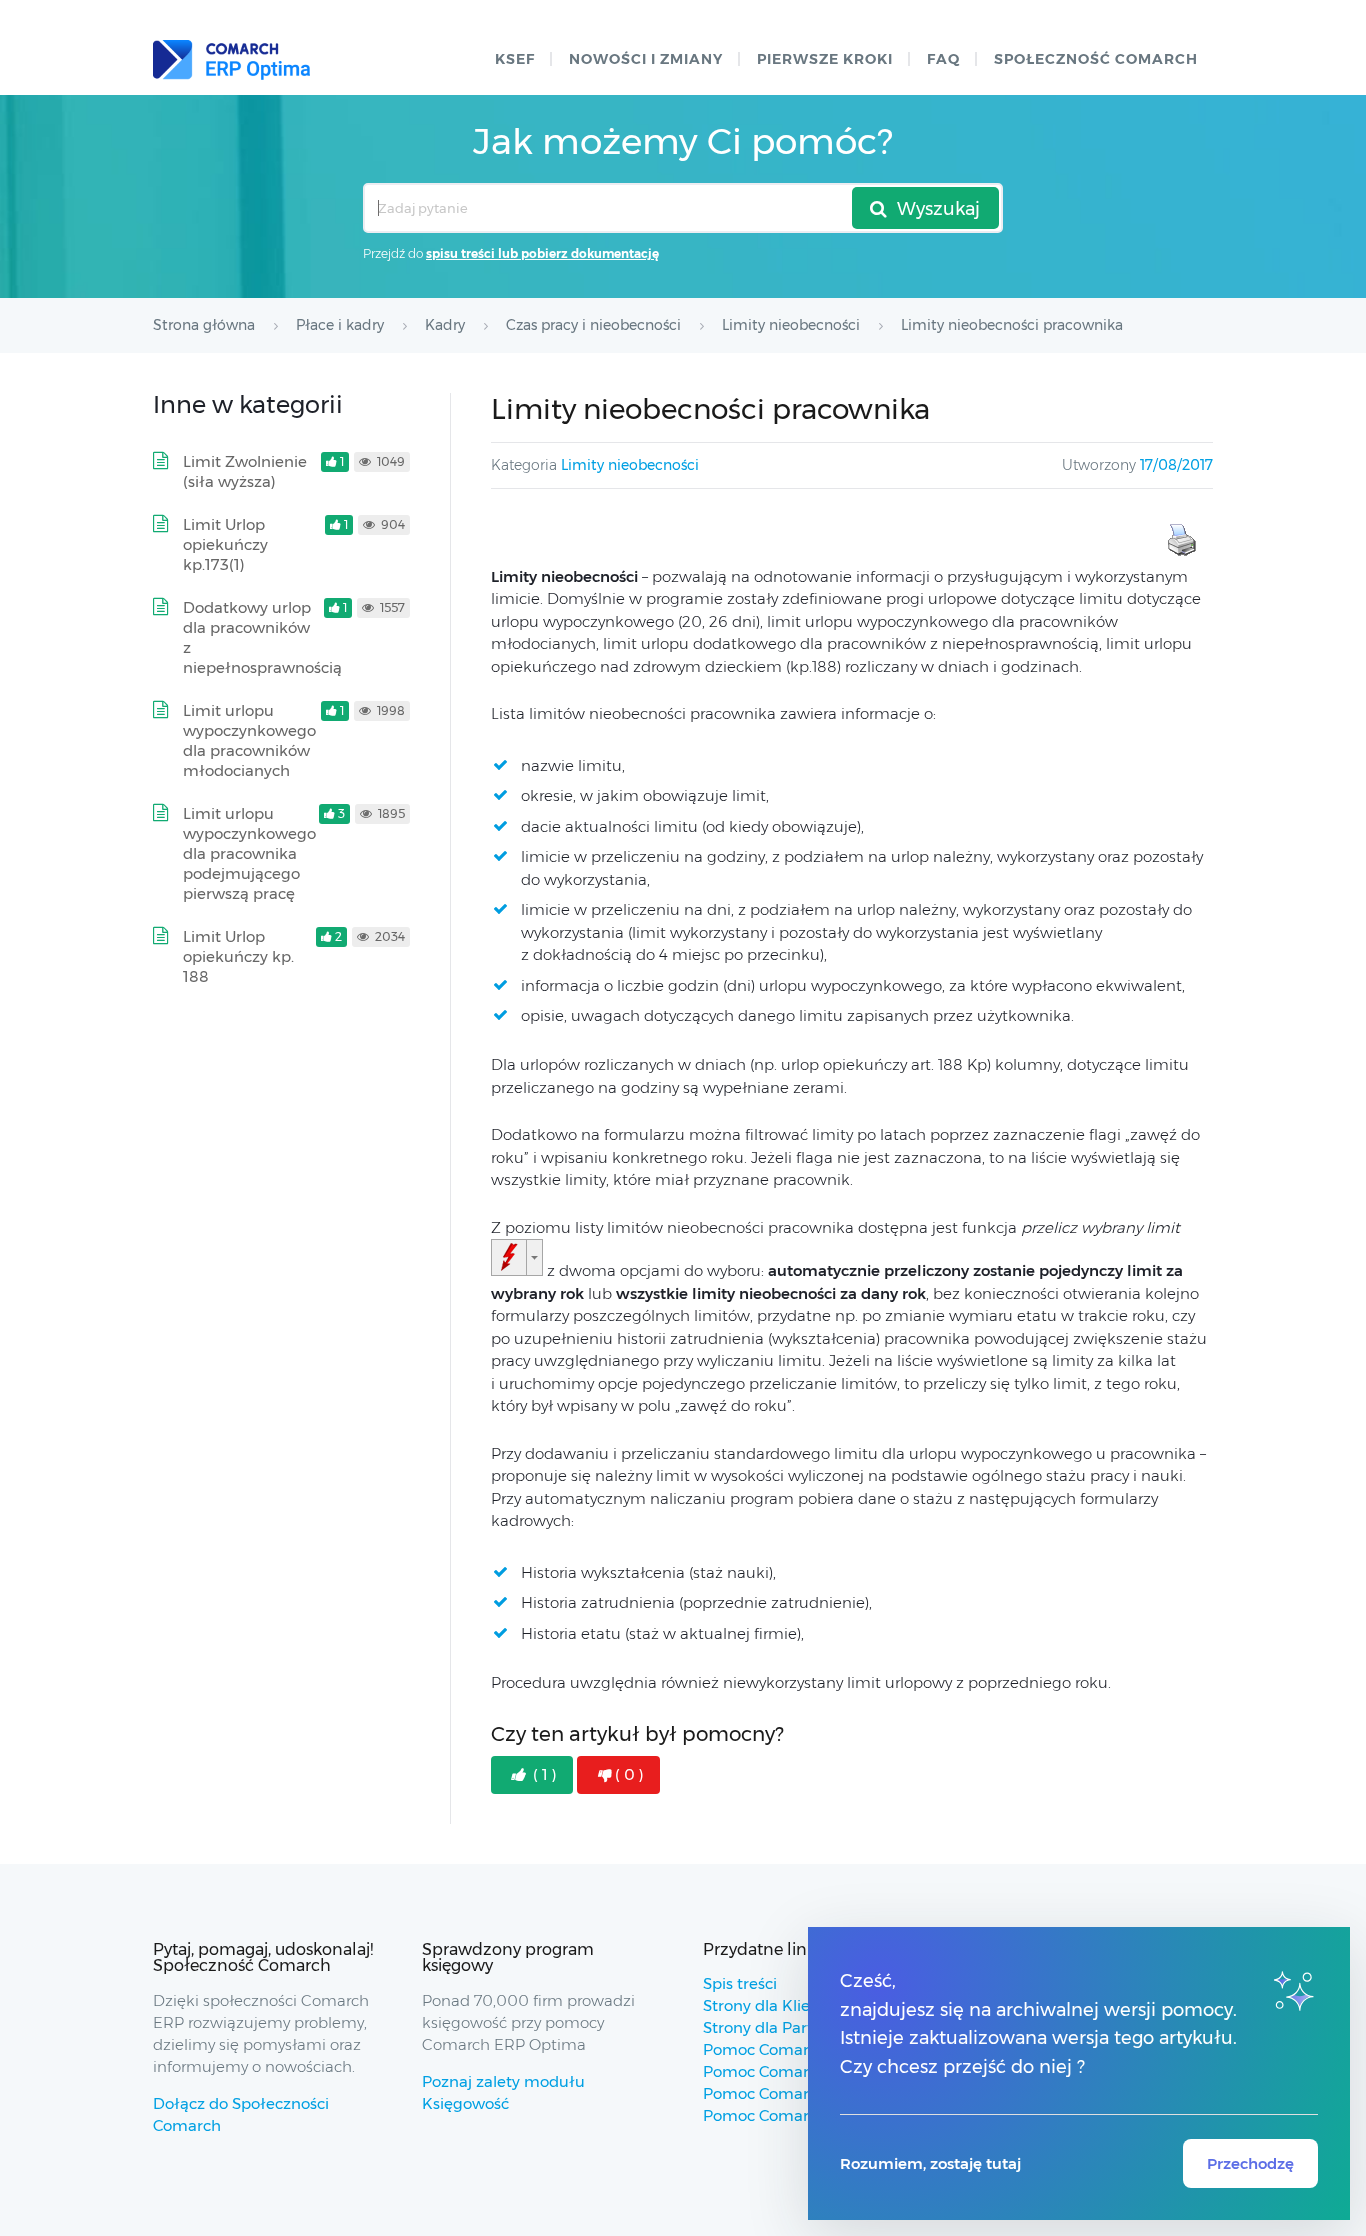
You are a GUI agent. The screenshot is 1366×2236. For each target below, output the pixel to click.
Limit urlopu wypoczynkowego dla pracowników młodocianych (249, 740)
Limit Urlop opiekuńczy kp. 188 (238, 956)
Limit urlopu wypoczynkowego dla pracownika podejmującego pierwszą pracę (249, 853)
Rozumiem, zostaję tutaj (930, 2163)
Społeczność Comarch (1096, 59)
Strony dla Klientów (775, 2005)
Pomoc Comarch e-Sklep (794, 2093)
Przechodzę (1250, 2163)
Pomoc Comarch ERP (782, 2049)
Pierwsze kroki (825, 59)
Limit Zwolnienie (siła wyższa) (245, 471)
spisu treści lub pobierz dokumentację (542, 253)
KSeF (515, 59)
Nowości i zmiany (646, 59)
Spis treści (740, 1983)
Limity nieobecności (630, 465)
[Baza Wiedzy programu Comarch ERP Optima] (231, 60)
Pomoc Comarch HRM (785, 2115)
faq (943, 59)
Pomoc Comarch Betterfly (799, 2071)
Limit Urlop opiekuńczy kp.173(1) (225, 544)
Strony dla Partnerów (781, 2027)
